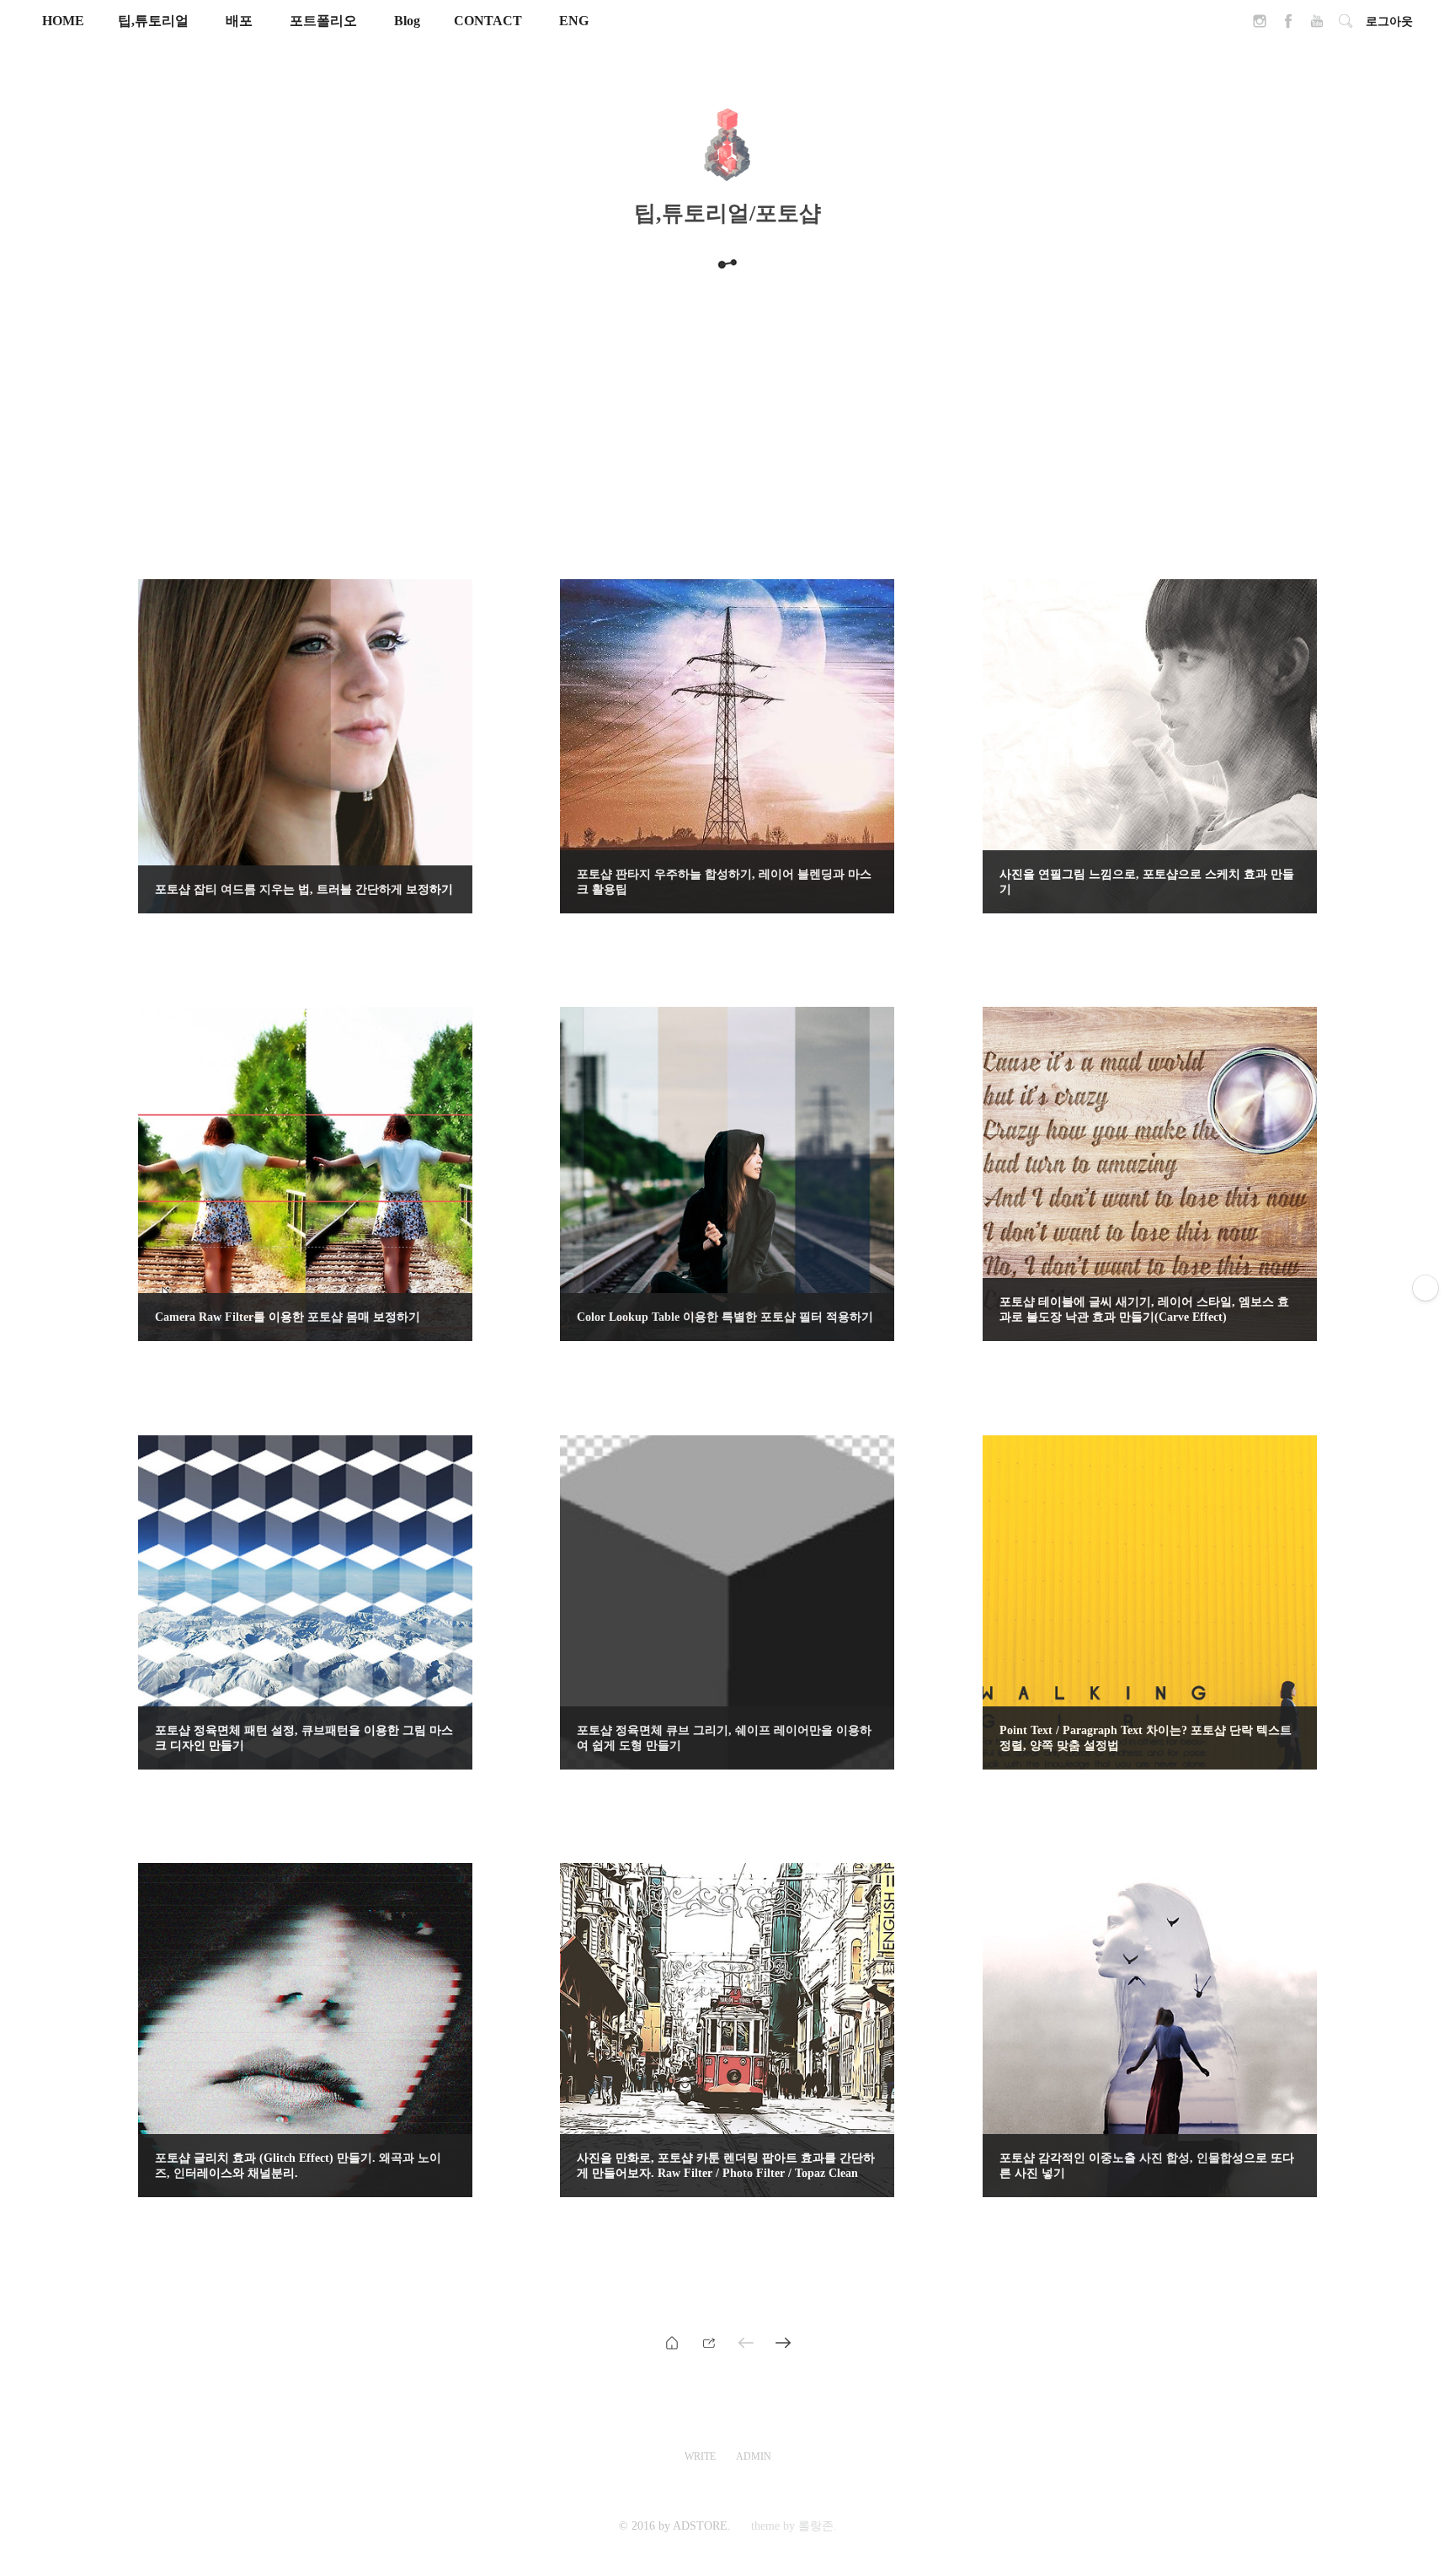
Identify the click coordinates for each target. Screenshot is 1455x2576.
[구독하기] (1426, 1288)
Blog (407, 21)
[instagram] (1260, 26)
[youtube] (1317, 26)
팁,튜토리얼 (153, 21)
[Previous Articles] (783, 2342)
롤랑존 (816, 2526)
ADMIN (754, 2456)
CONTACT (488, 21)
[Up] (709, 2342)
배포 (239, 21)
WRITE (700, 2456)
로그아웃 (1389, 21)
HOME (63, 21)
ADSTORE (700, 2526)
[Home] (672, 2342)
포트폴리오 (323, 21)
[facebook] (1288, 26)
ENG (574, 21)
